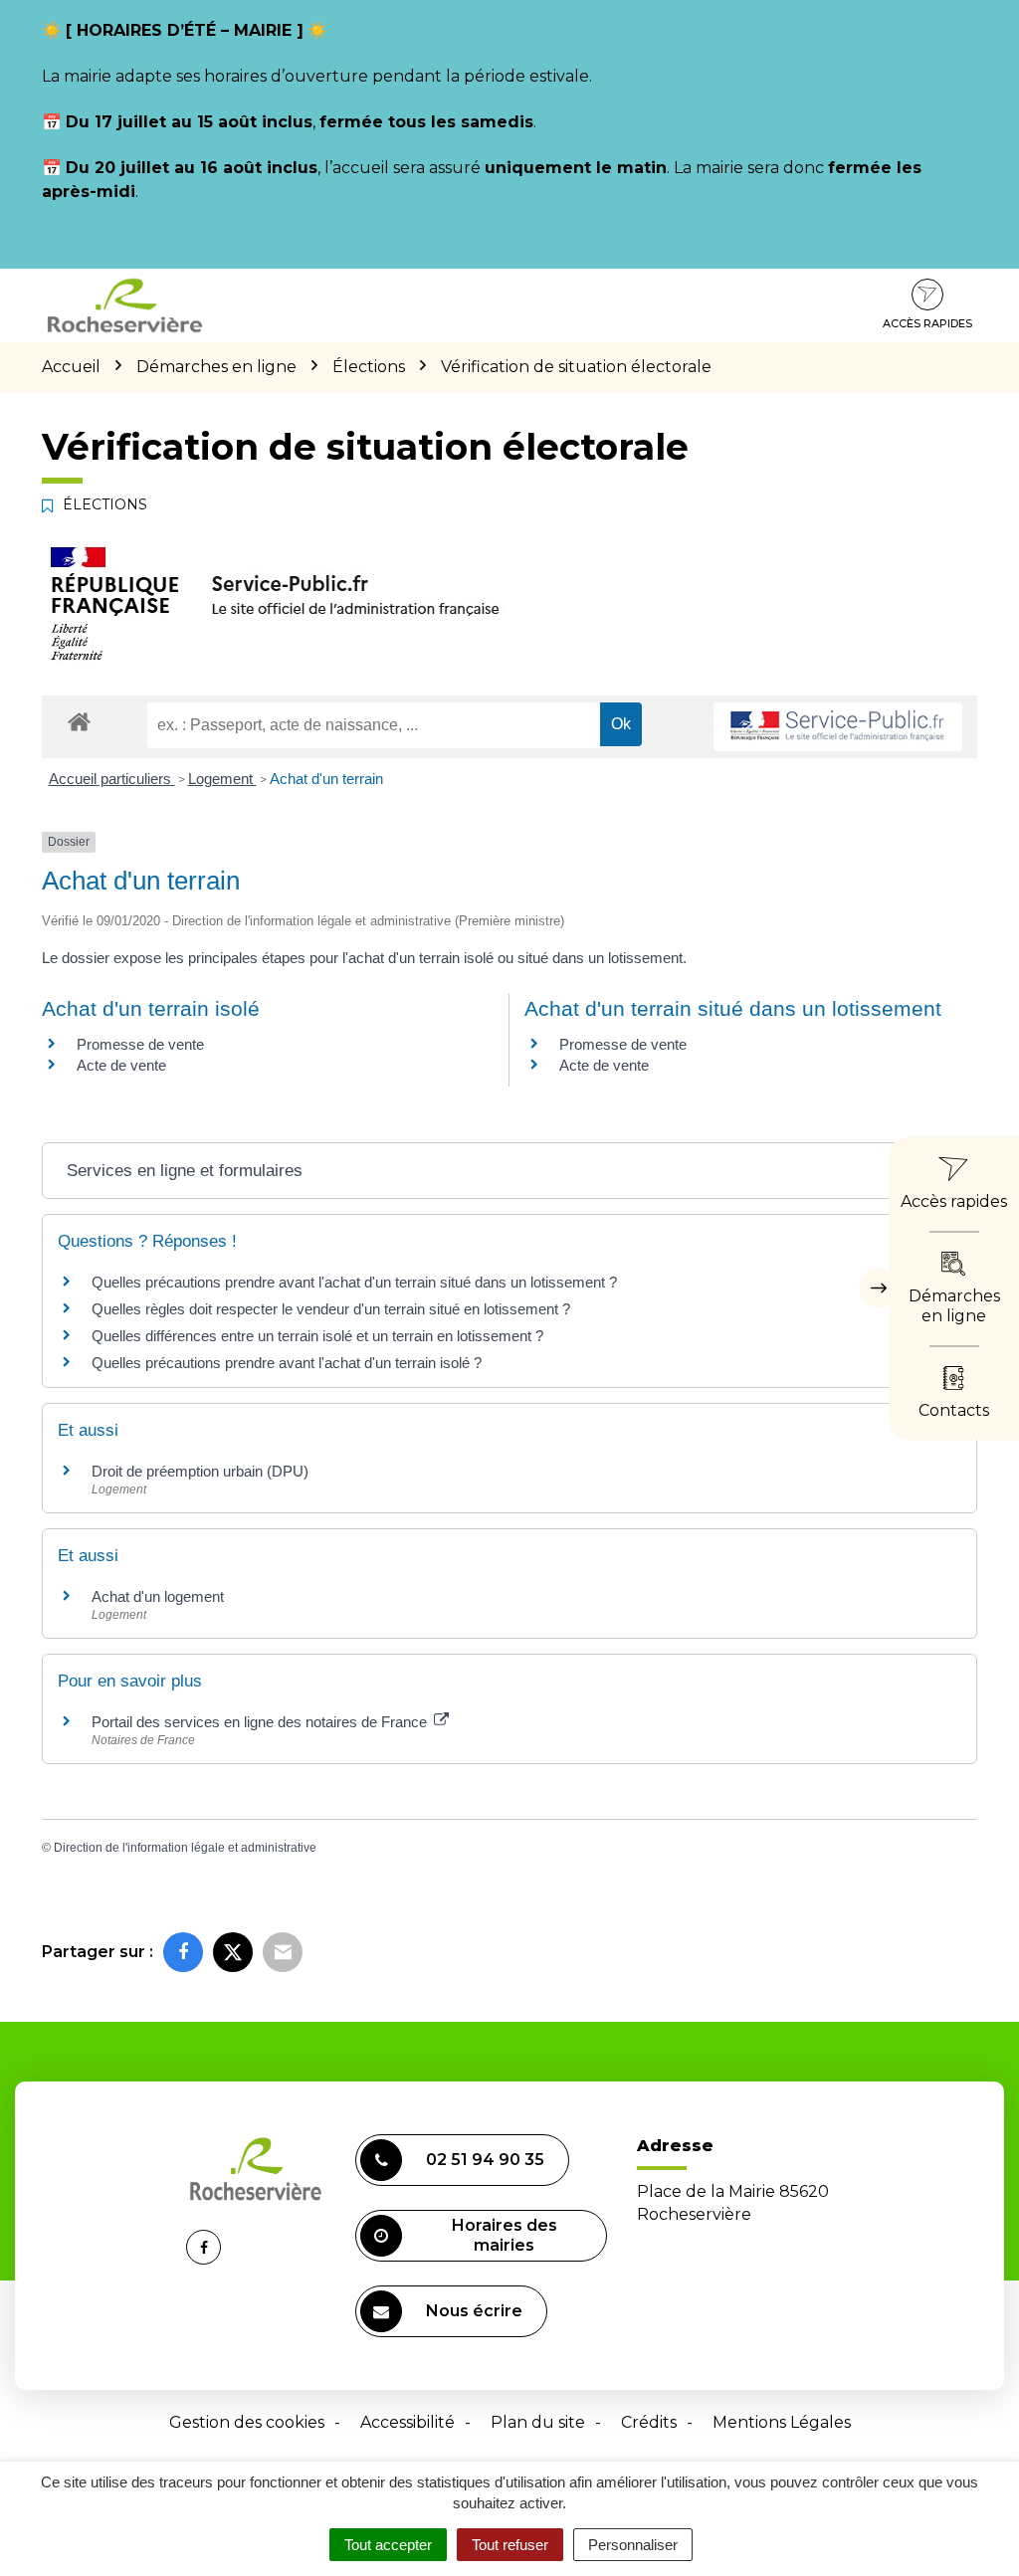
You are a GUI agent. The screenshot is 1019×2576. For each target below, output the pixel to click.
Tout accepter (388, 2545)
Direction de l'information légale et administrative (185, 1848)
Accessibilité (408, 2422)
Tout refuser (510, 2545)
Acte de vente (121, 1065)
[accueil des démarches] (79, 721)
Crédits (649, 2422)
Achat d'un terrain (326, 779)
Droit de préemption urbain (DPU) (200, 1471)
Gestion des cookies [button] (247, 2422)
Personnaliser (633, 2545)
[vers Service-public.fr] (838, 727)
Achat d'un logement (158, 1596)
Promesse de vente (140, 1044)
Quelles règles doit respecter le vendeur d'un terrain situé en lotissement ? (331, 1309)
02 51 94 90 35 (485, 2160)
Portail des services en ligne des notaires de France (261, 1722)
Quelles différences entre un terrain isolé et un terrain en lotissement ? (317, 1336)
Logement (222, 779)
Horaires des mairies (505, 2235)
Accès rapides (927, 323)
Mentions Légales (782, 2422)
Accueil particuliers (112, 779)
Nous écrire (474, 2311)
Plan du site (538, 2422)
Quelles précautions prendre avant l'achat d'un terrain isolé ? (289, 1363)
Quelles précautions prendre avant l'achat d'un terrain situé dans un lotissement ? (354, 1282)
